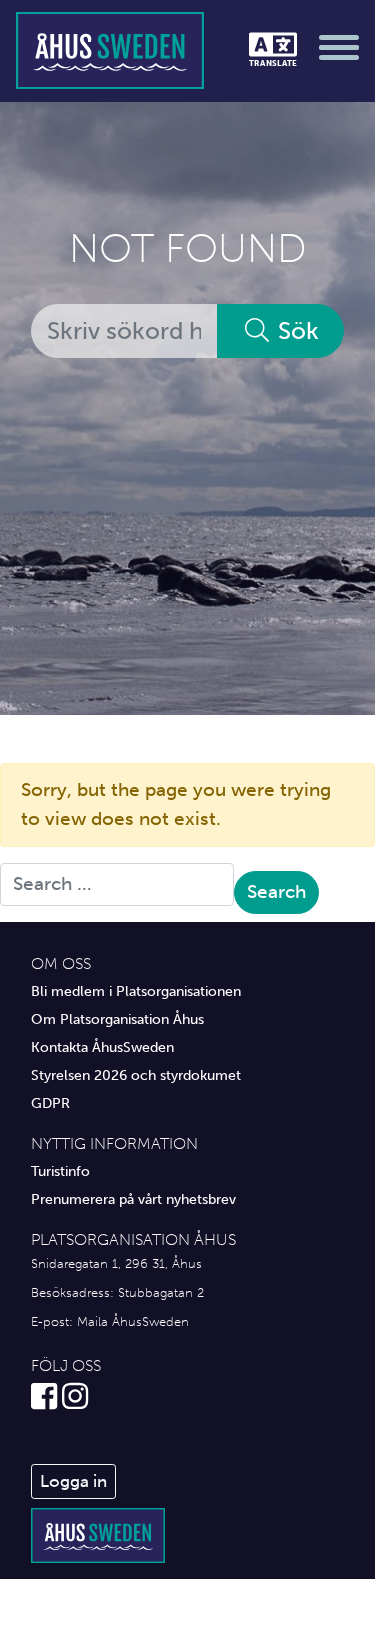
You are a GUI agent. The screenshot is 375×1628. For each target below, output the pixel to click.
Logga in (73, 1481)
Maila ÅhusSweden (133, 1321)
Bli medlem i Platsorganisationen (136, 991)
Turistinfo (60, 1171)
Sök (295, 330)
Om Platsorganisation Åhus (117, 1019)
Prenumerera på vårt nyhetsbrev (133, 1199)
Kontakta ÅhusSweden (102, 1047)
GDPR (50, 1103)
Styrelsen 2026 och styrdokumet (136, 1075)
